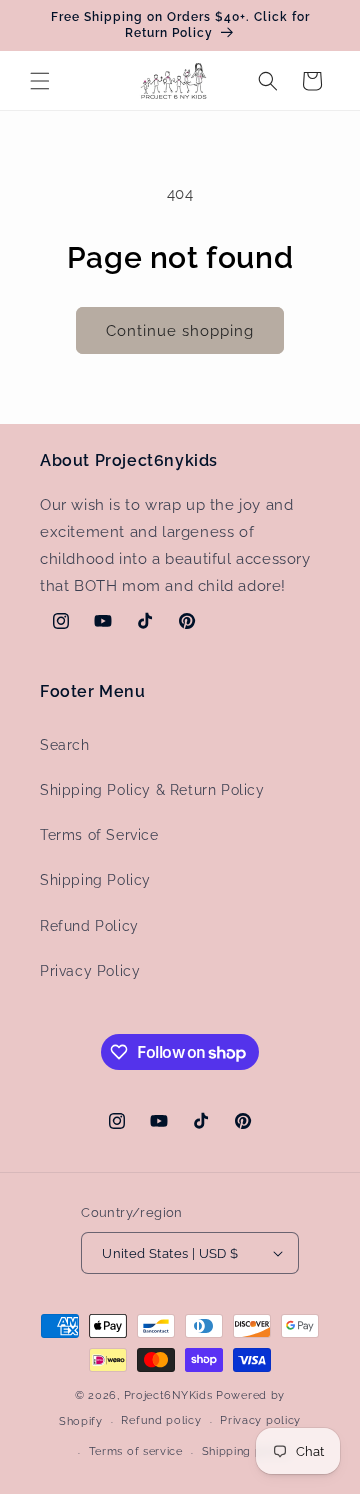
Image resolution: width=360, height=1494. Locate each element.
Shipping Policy (95, 880)
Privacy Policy (90, 971)
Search (65, 745)
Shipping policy (246, 1451)
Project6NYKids (168, 1395)
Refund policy (161, 1420)
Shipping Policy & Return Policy (152, 790)
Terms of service (136, 1451)
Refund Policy (89, 926)
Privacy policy (260, 1420)
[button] (40, 81)
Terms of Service (99, 835)
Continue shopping (180, 331)
